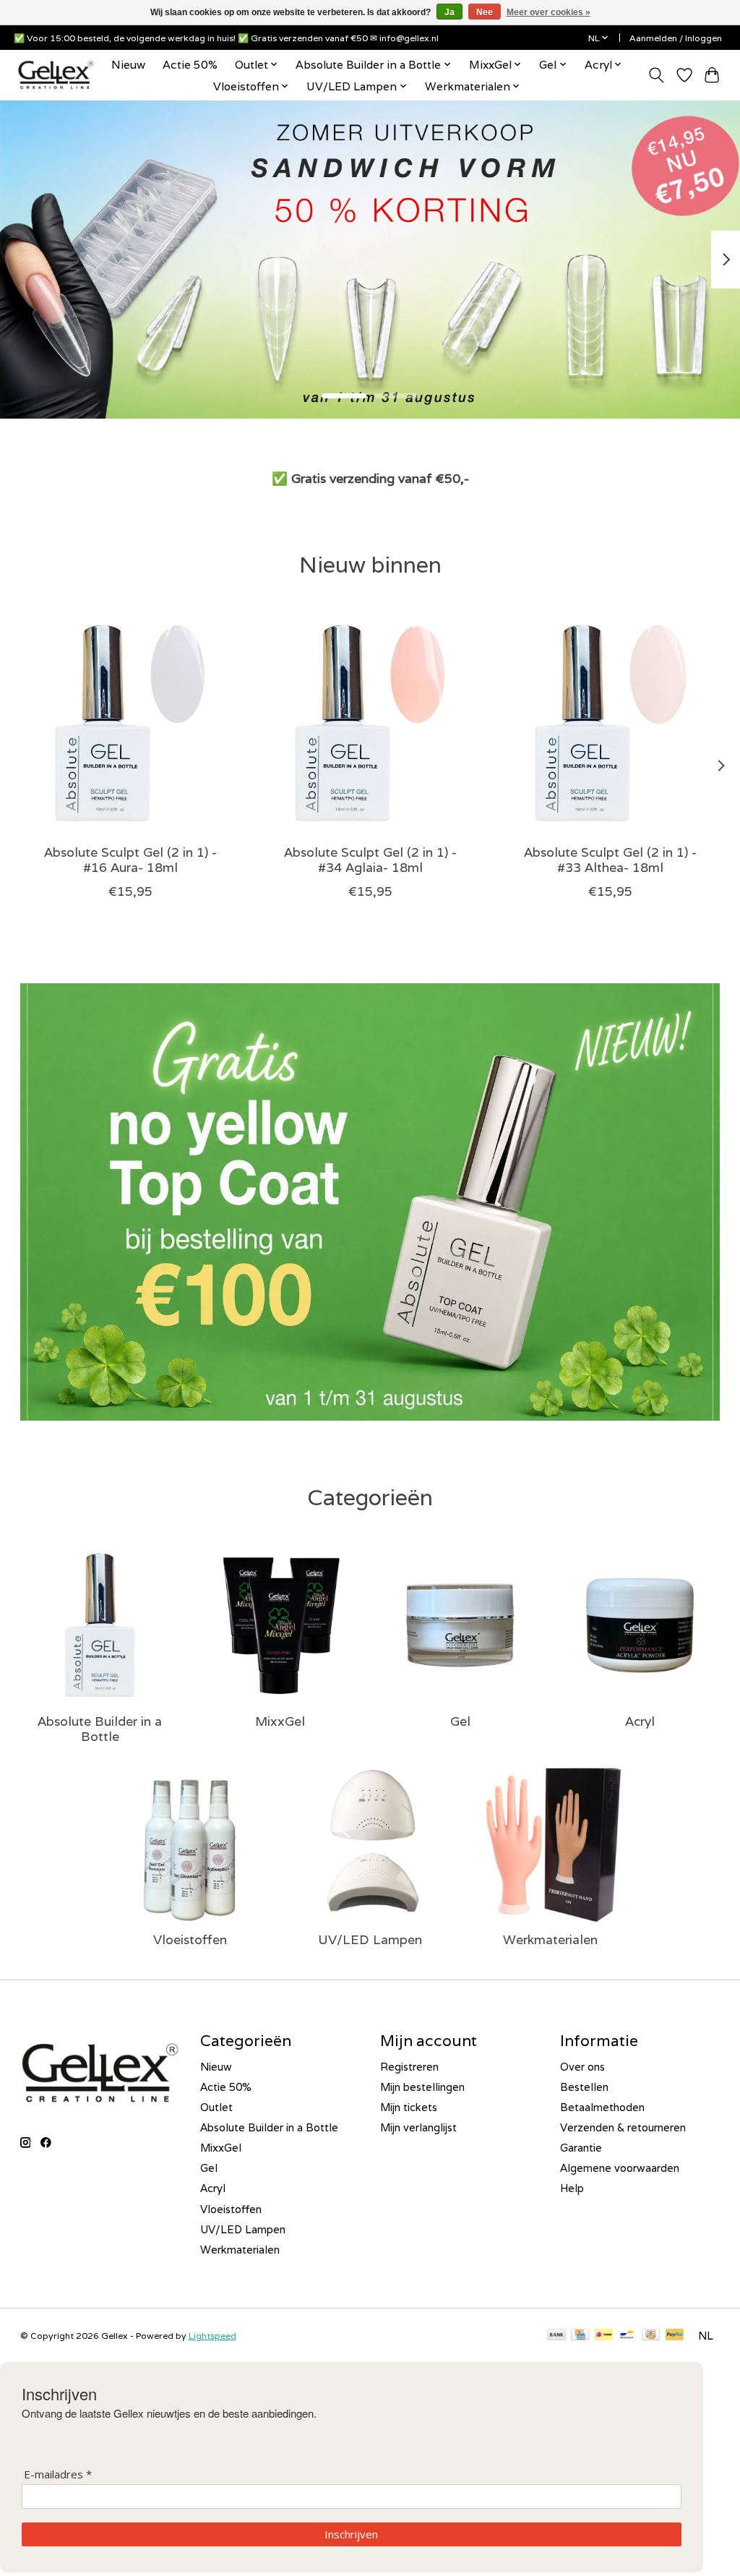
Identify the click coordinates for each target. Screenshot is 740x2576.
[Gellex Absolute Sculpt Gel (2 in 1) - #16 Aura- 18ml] (130, 723)
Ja (449, 12)
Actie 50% (190, 64)
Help (572, 2188)
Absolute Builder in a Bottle (100, 1729)
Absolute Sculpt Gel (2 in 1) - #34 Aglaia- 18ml (370, 860)
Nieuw (128, 64)
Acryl (640, 1721)
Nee (485, 12)
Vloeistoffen (190, 1939)
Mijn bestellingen (422, 2087)
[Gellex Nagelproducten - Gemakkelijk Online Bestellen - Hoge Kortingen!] (56, 75)
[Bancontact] (627, 2336)
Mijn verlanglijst (418, 2127)
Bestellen (584, 2087)
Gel (460, 1721)
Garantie (581, 2148)
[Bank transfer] (556, 2336)
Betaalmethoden (602, 2107)
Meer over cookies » (548, 12)
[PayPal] (675, 2336)
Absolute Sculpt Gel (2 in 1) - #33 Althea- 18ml (610, 860)
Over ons (582, 2067)
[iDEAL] (604, 2336)
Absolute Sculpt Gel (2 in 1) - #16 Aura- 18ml (130, 860)
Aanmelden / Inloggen (676, 38)
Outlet (216, 2107)
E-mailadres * (58, 2474)
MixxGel (280, 1721)
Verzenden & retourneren (623, 2127)
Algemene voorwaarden (620, 2168)
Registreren (409, 2067)
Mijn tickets (409, 2107)
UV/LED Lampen (370, 1939)
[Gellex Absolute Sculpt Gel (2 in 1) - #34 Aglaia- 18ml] (370, 723)
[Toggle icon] (656, 75)
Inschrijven (351, 2534)
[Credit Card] (580, 2336)
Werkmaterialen (550, 1939)
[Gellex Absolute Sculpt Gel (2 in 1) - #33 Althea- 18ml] (610, 723)
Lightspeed (212, 2336)
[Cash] (651, 2336)
